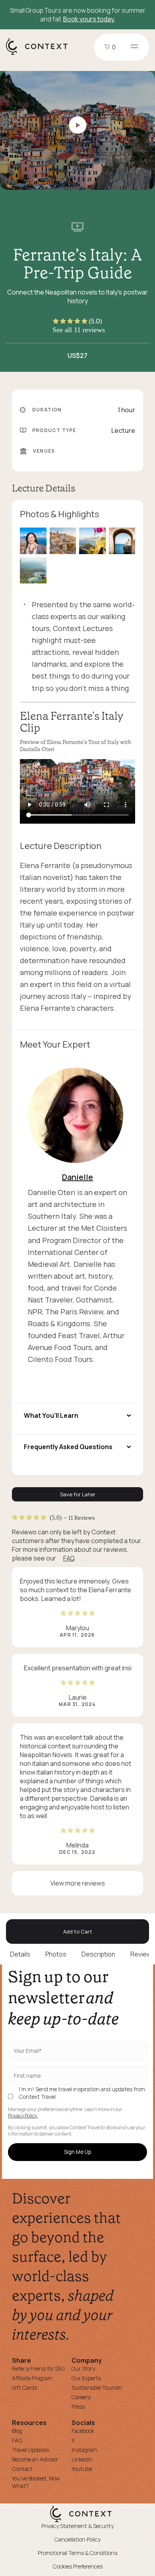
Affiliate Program (32, 2378)
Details (20, 1954)
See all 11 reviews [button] (79, 330)
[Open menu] (134, 47)
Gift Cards (24, 2388)
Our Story (83, 2369)
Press (78, 2407)
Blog (17, 2431)
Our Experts (86, 2378)
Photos (56, 1954)
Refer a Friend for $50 (38, 2369)
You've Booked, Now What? (36, 2482)
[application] (77, 791)
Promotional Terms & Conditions (77, 2553)
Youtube (82, 2469)
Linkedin (82, 2459)
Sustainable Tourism (97, 2388)
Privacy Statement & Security (77, 2526)
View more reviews (78, 1883)
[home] (41, 54)
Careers (81, 2397)
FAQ (69, 1558)
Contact (22, 2469)
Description (98, 1954)
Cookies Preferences (78, 2566)
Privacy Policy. (23, 2116)
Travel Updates (30, 2450)
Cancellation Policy (77, 2539)
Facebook (83, 2431)
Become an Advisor (35, 2459)
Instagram (84, 2450)
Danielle (77, 1177)
